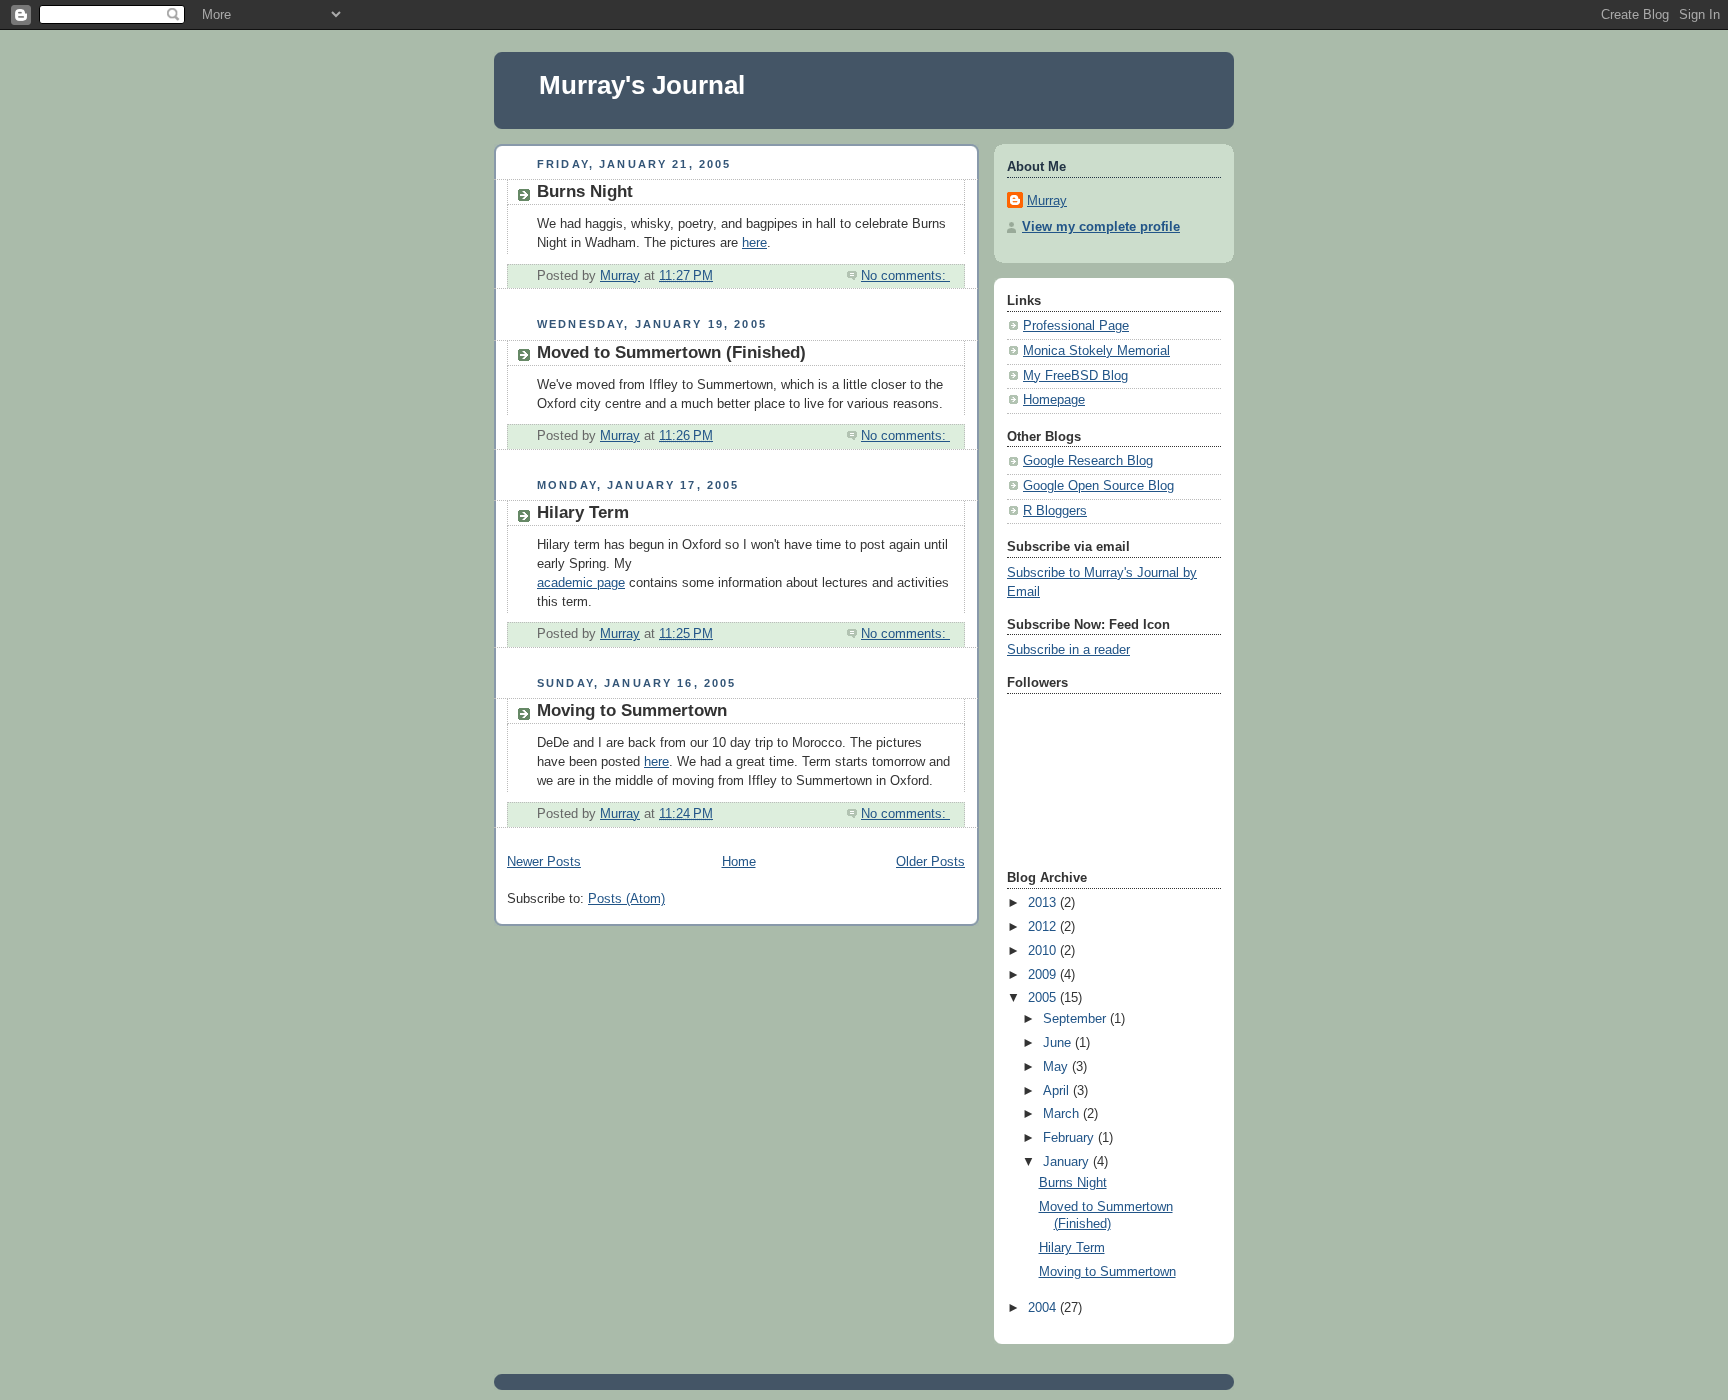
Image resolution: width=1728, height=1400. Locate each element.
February (1070, 1138)
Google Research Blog (1088, 461)
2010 (1044, 951)
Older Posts (930, 862)
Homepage (1054, 400)
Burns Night (585, 191)
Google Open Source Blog (1098, 486)
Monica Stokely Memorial (1096, 351)
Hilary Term (583, 512)
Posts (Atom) (626, 899)
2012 (1044, 927)
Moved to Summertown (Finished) (671, 352)
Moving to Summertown (632, 710)
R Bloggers (1055, 511)
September (1076, 1019)
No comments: (905, 276)
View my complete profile (1101, 227)
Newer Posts (544, 862)
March (1063, 1114)
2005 (1044, 998)
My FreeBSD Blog (1075, 376)
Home (739, 862)
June (1059, 1043)
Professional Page (1076, 326)
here (754, 243)
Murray (1047, 201)
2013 (1044, 903)
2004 (1044, 1308)
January (1068, 1162)
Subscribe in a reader (1068, 650)
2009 (1044, 975)
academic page (581, 583)
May (1057, 1067)
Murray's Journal (642, 85)
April (1058, 1091)
